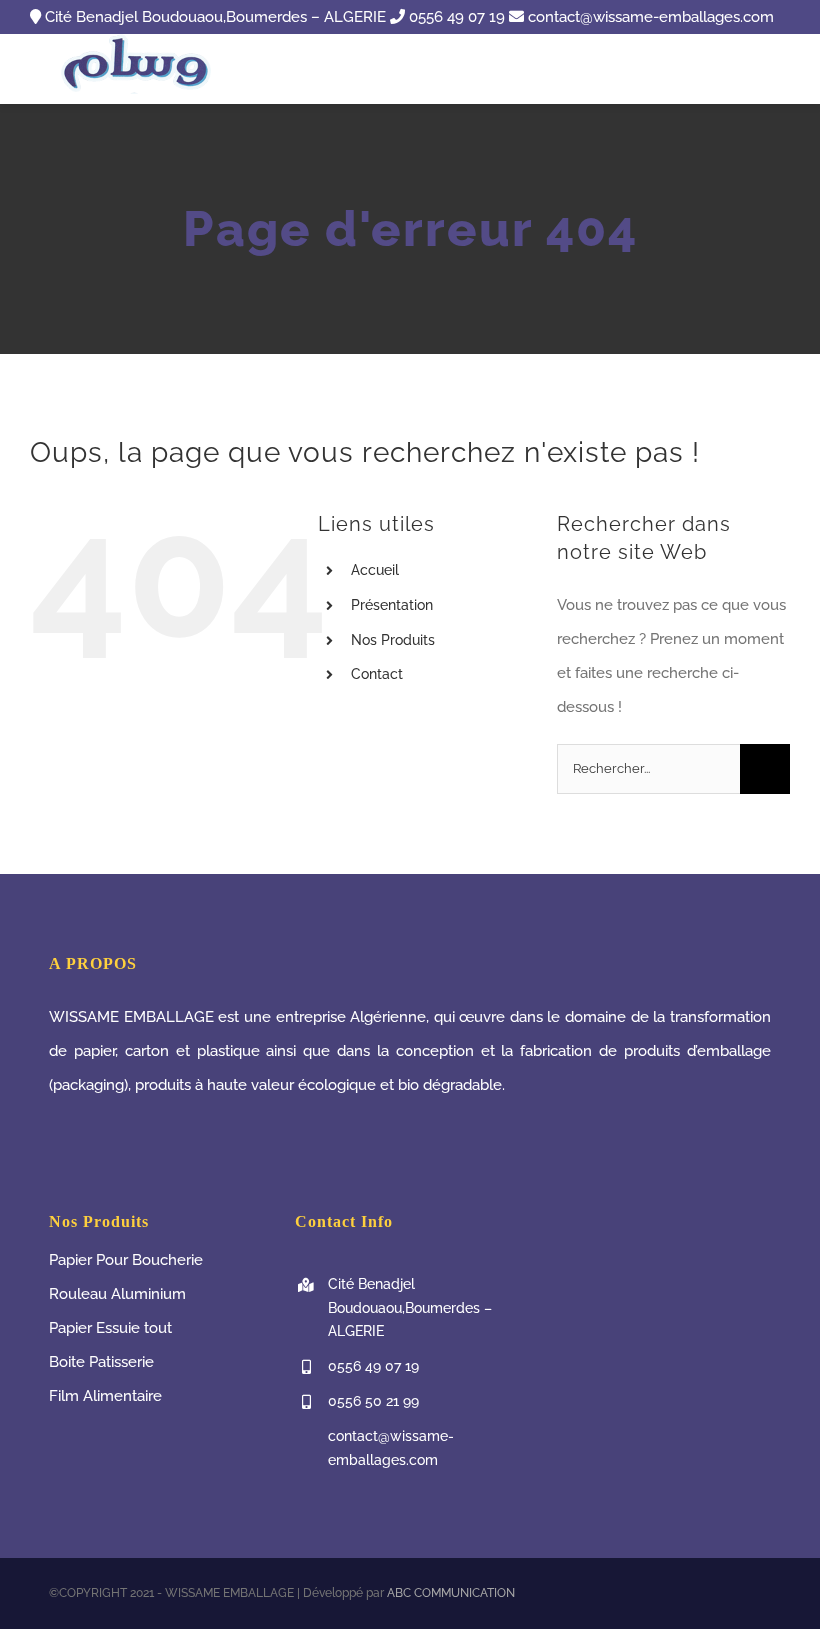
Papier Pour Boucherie (126, 1260)
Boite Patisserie (101, 1362)
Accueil (375, 570)
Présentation (392, 605)
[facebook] (669, 1593)
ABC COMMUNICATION (451, 1593)
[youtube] (733, 1593)
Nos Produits (393, 640)
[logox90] (139, 41)
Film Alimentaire (105, 1396)
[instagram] (765, 1593)
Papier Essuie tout (110, 1328)
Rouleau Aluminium (117, 1294)
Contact (377, 674)
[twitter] (701, 1593)
